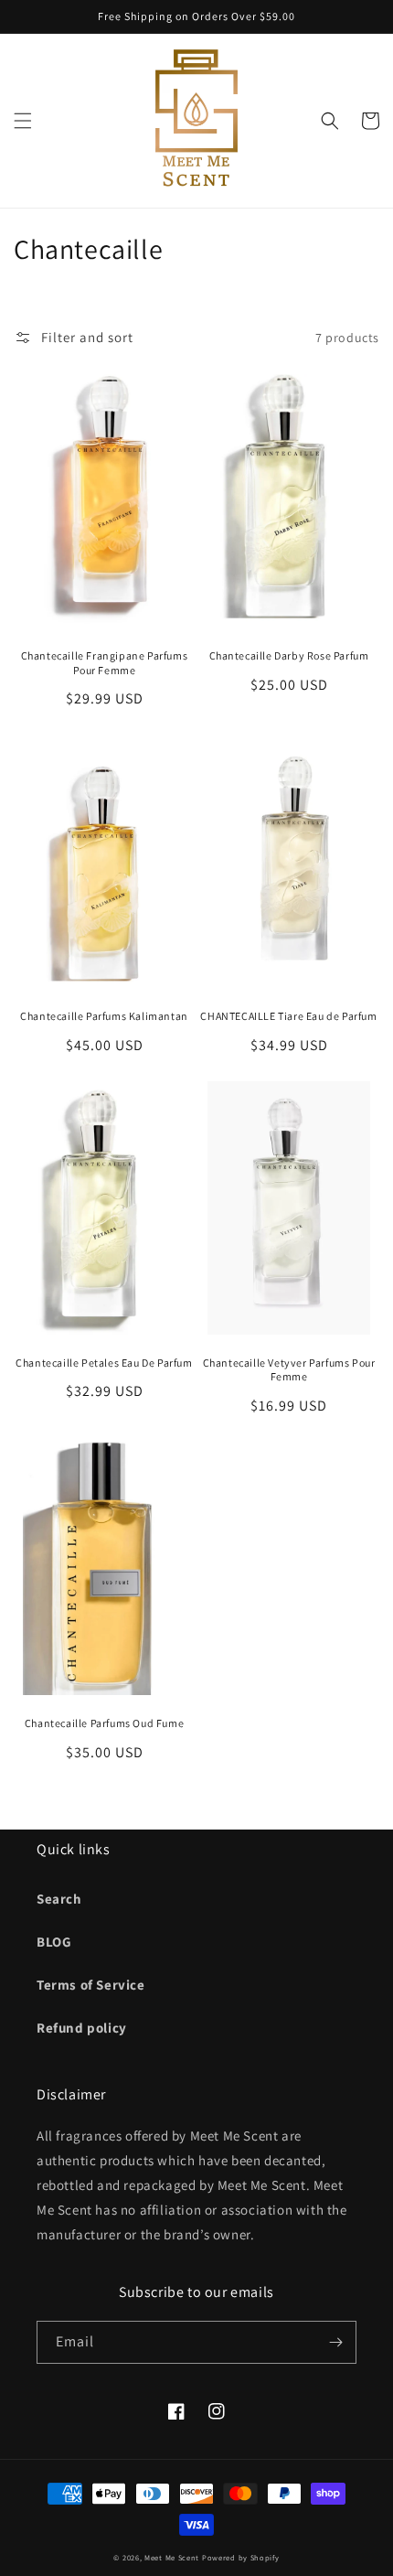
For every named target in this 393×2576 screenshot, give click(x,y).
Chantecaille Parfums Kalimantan (104, 1016)
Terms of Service (91, 1985)
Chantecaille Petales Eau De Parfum (104, 1363)
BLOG (54, 1942)
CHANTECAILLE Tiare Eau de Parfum (288, 1016)
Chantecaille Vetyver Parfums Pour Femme (289, 1370)
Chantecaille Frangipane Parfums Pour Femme (105, 663)
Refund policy (82, 2028)
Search (59, 1899)
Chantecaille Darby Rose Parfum (289, 655)
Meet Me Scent (172, 2557)
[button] (23, 121)
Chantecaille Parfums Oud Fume (104, 1723)
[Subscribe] (335, 2342)
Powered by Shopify (241, 2557)
